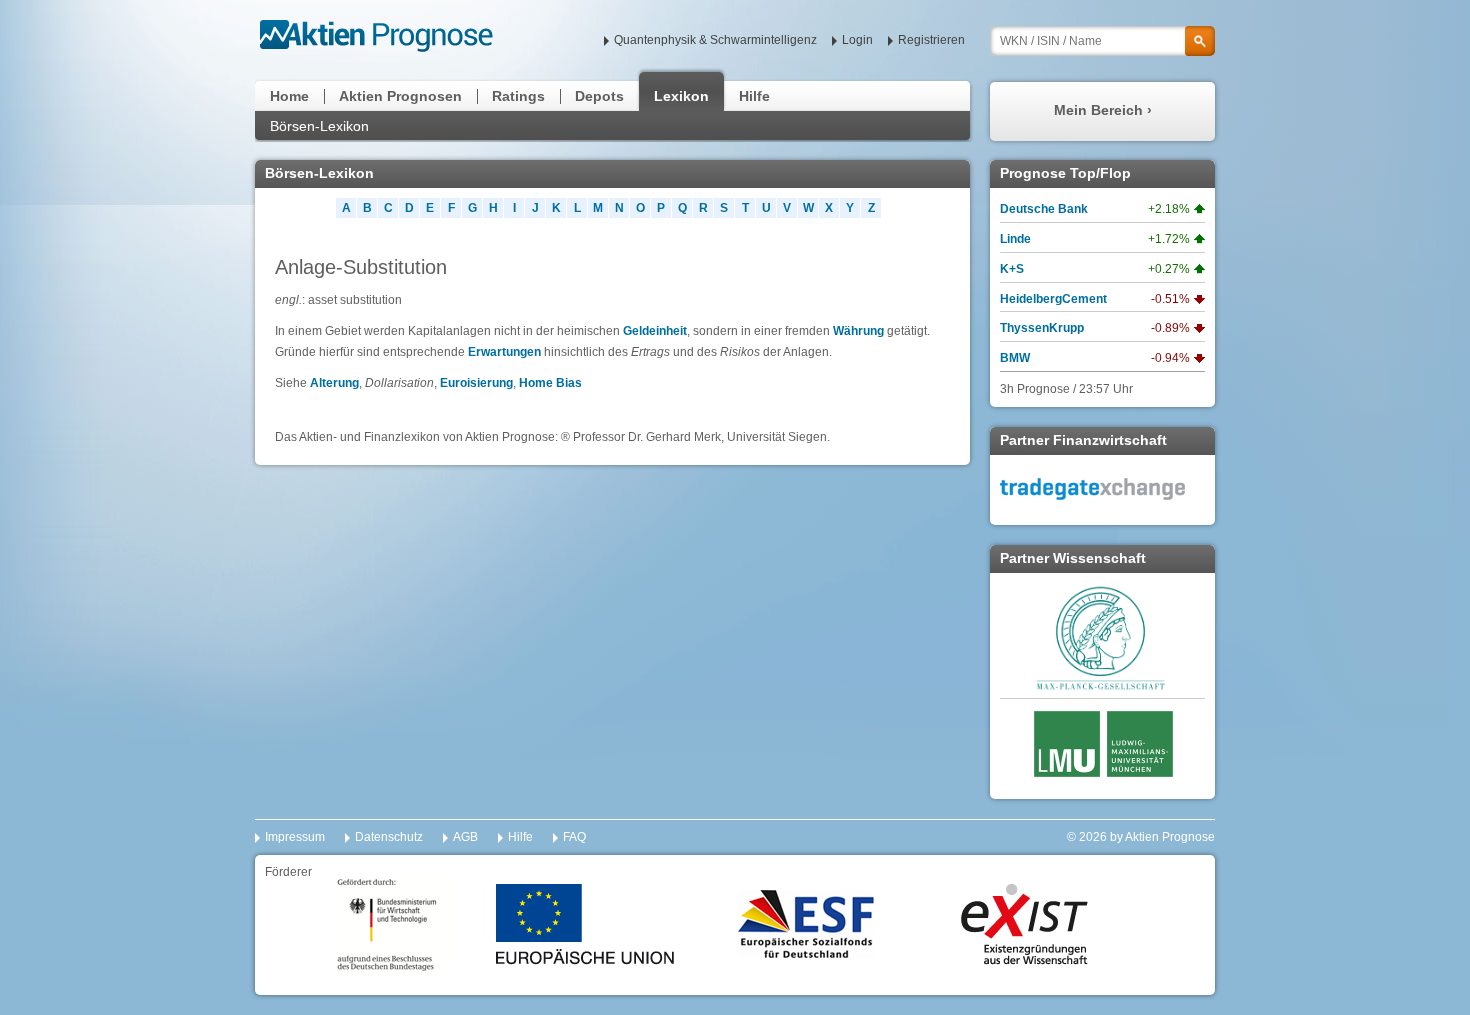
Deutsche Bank (1044, 209)
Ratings (518, 96)
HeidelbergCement (1053, 299)
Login (857, 40)
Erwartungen (504, 352)
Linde (1015, 239)
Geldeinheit (655, 331)
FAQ (574, 837)
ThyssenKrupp (1042, 328)
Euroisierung (476, 383)
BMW (1015, 358)
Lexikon (681, 96)
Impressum (295, 837)
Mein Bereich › (1103, 110)
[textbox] (1102, 41)
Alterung (334, 383)
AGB (465, 837)
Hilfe (754, 96)
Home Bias (550, 383)
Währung (858, 331)
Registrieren (931, 40)
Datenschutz (389, 837)
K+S (1012, 269)
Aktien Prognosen (400, 96)
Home (289, 96)
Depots (599, 96)
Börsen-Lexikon (319, 126)
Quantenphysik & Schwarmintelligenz (715, 40)
